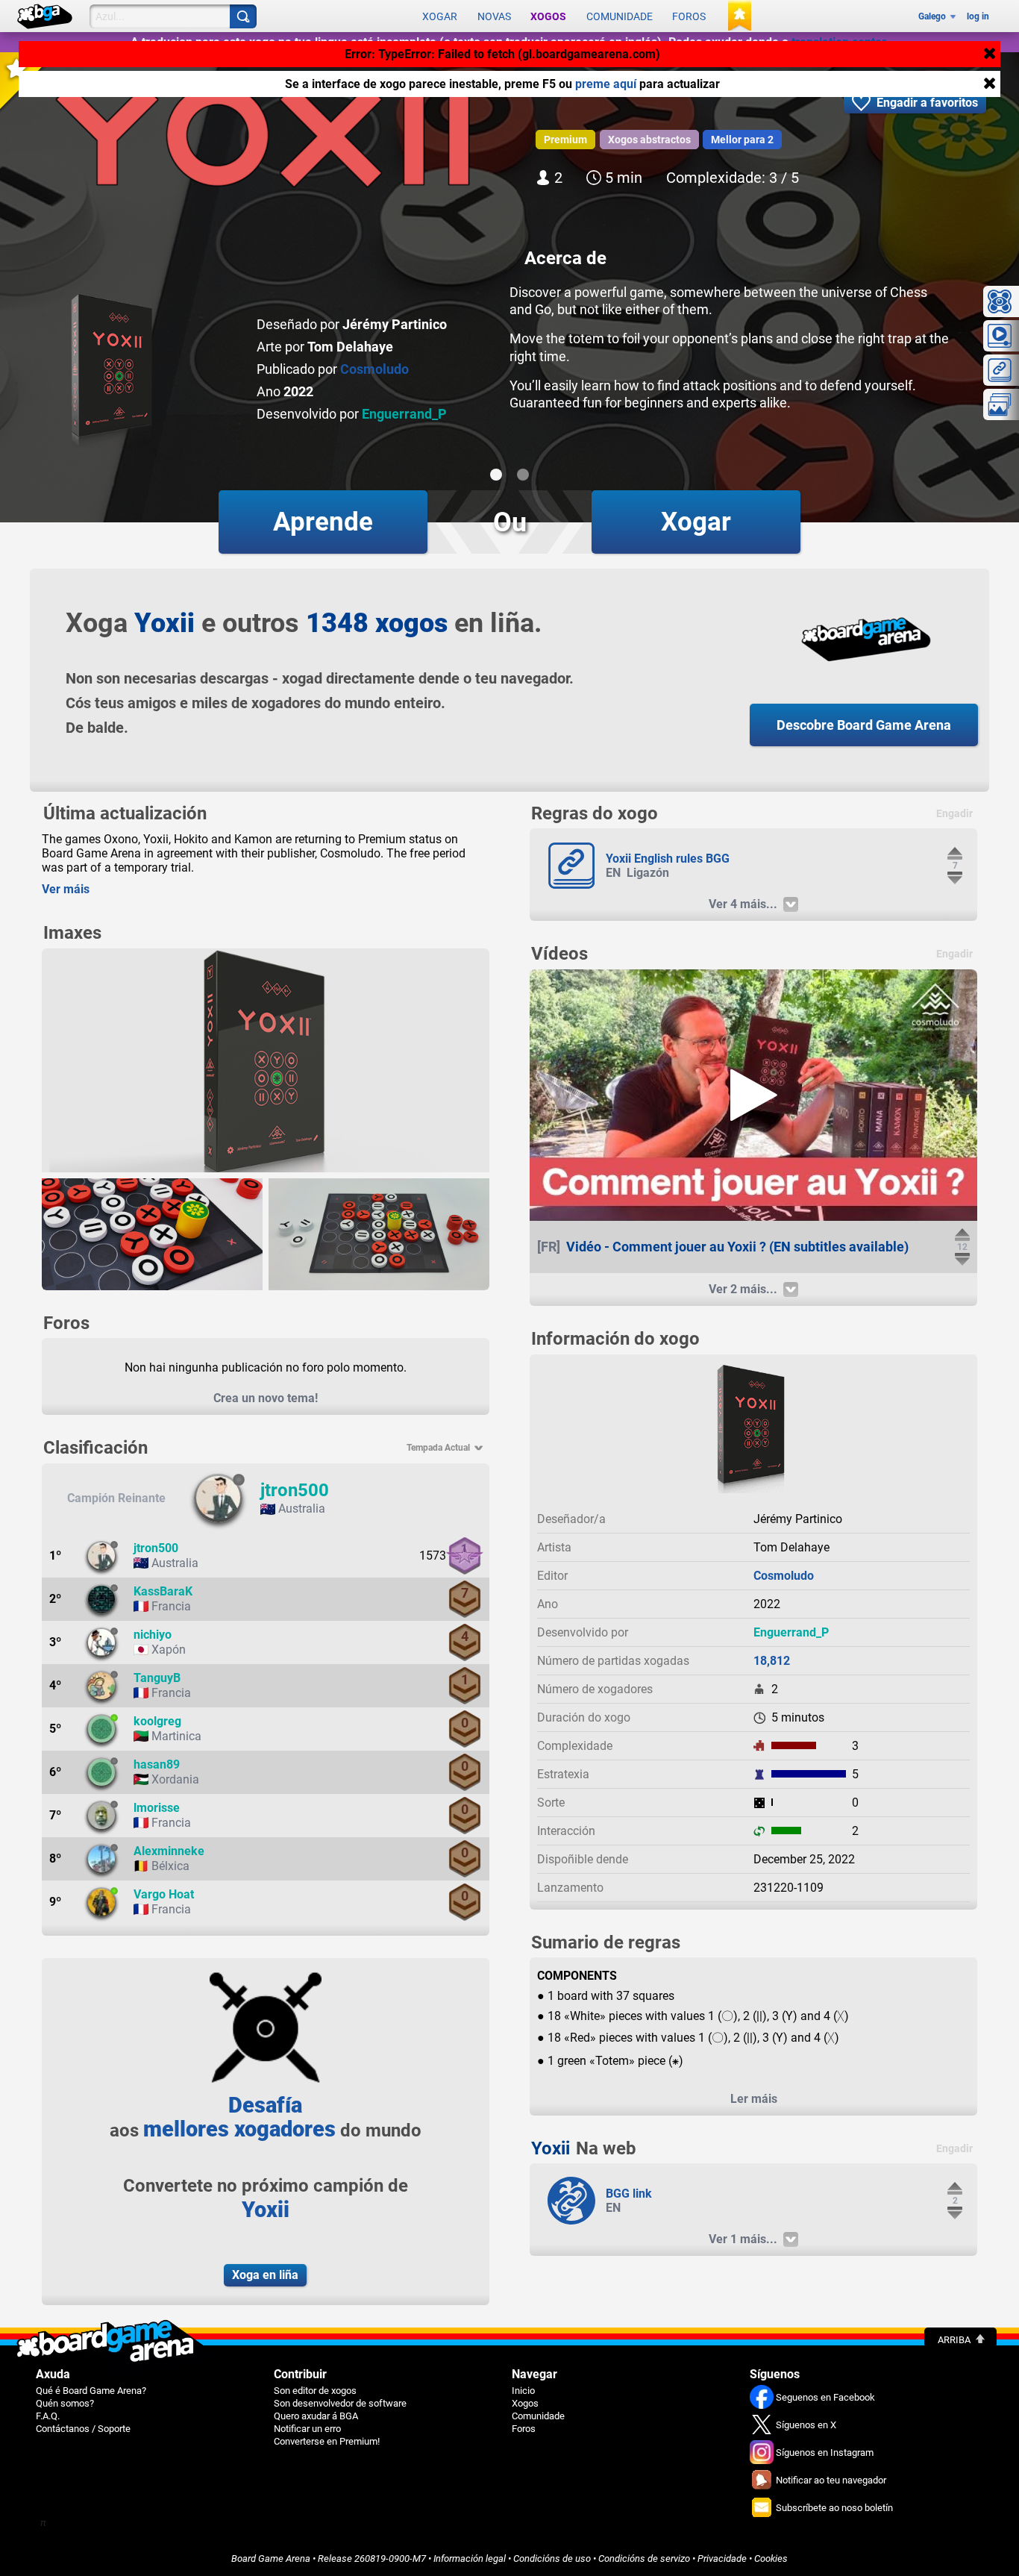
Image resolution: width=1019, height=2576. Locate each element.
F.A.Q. (48, 2416)
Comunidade (620, 16)
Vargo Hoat (164, 1894)
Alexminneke (169, 1851)
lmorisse (157, 1808)
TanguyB (157, 1678)
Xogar (440, 16)
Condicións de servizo (644, 2558)
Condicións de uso (552, 2558)
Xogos (548, 16)
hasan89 (157, 1764)
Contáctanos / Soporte (83, 2429)
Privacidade (722, 2558)
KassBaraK (163, 1591)
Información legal (470, 2558)
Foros (689, 16)
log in (978, 16)
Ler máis (754, 2099)
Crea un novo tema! (266, 1398)
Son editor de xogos (315, 2391)
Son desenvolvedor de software (340, 2403)
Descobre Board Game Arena (864, 725)
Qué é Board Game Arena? (91, 2391)
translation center (838, 42)
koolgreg (157, 1721)
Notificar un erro (307, 2429)
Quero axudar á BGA (316, 2416)
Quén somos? (65, 2403)
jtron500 (295, 1490)
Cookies (771, 2558)
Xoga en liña (265, 2275)
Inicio (523, 2391)
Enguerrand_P (404, 414)
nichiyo (153, 1635)
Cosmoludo (374, 369)
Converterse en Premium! (327, 2441)
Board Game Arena (271, 2558)
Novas (494, 16)
